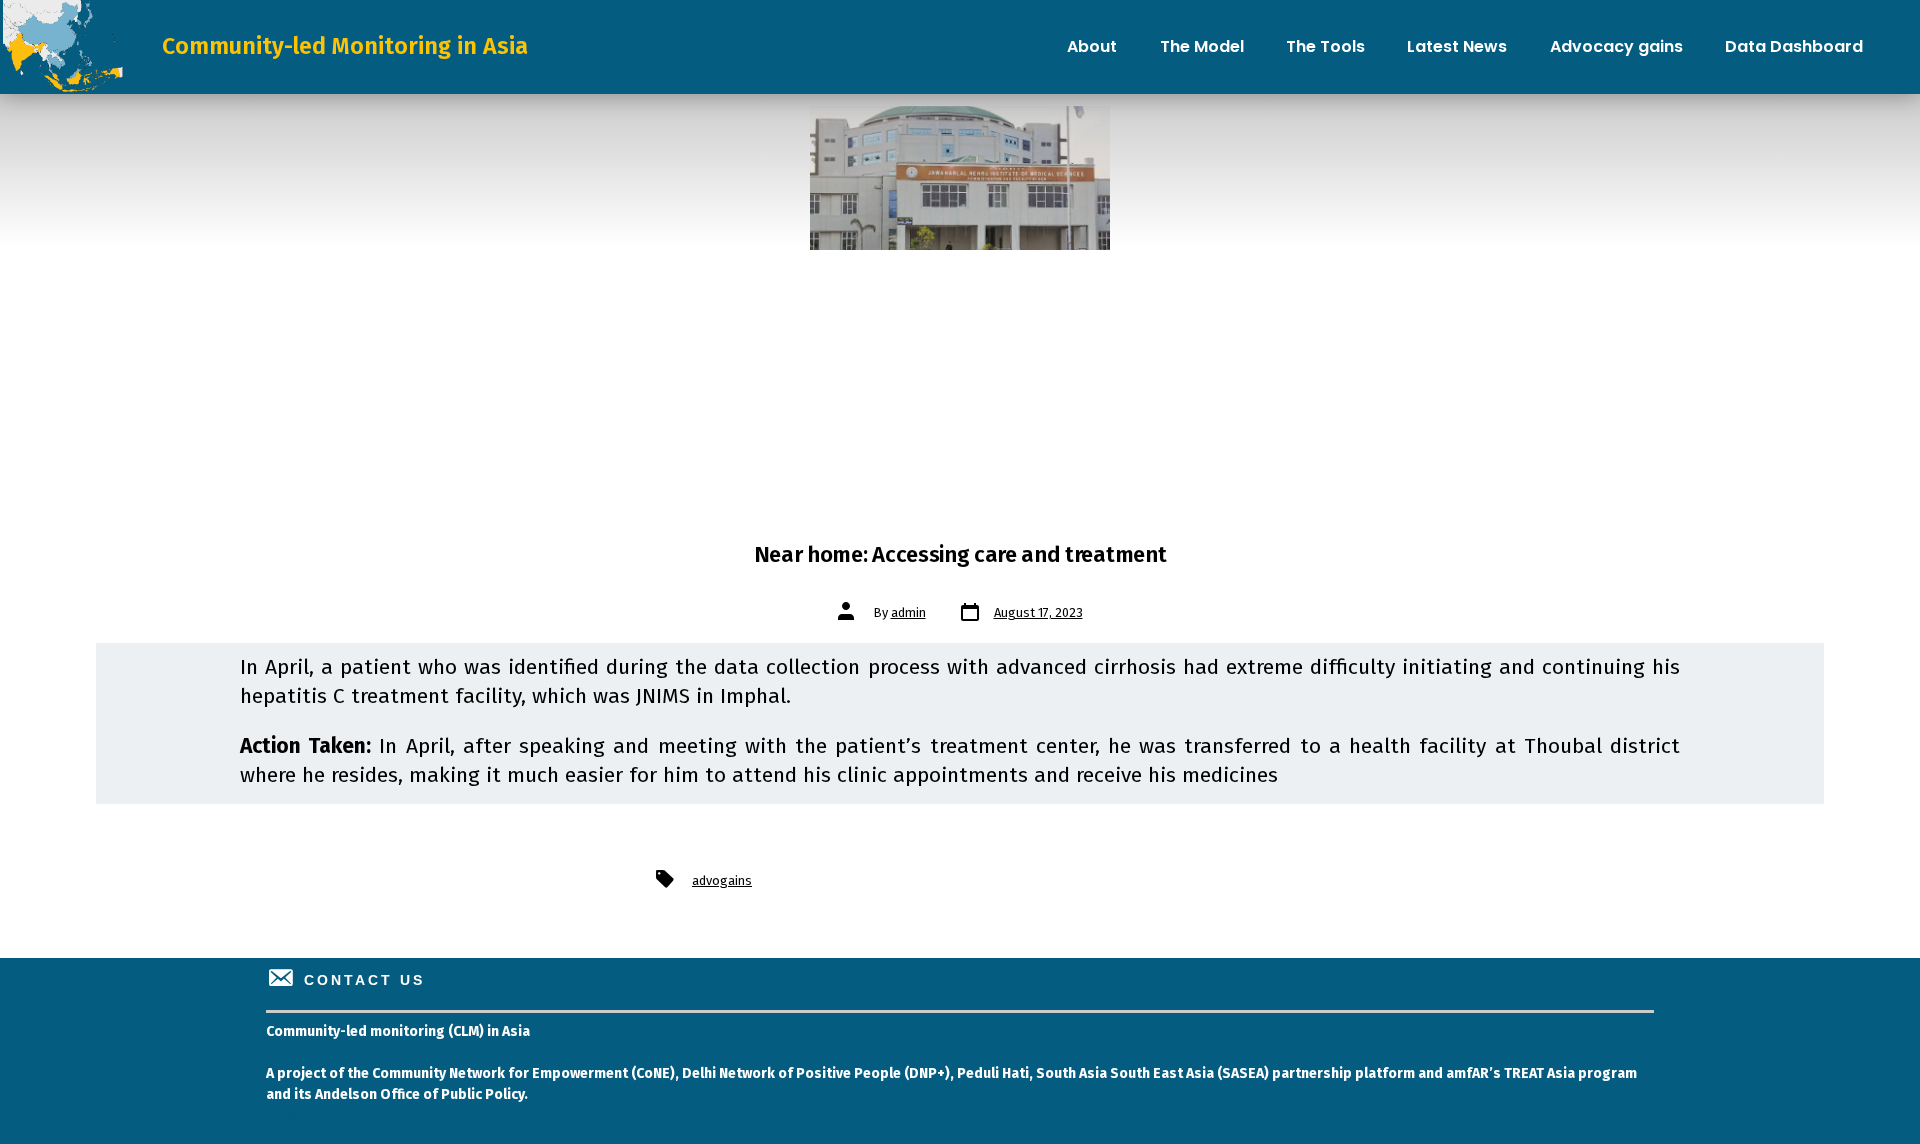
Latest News (1457, 46)
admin (908, 612)
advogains (722, 880)
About (1092, 46)
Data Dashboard (1794, 46)
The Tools (1325, 46)
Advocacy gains (1616, 46)
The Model (1202, 46)
